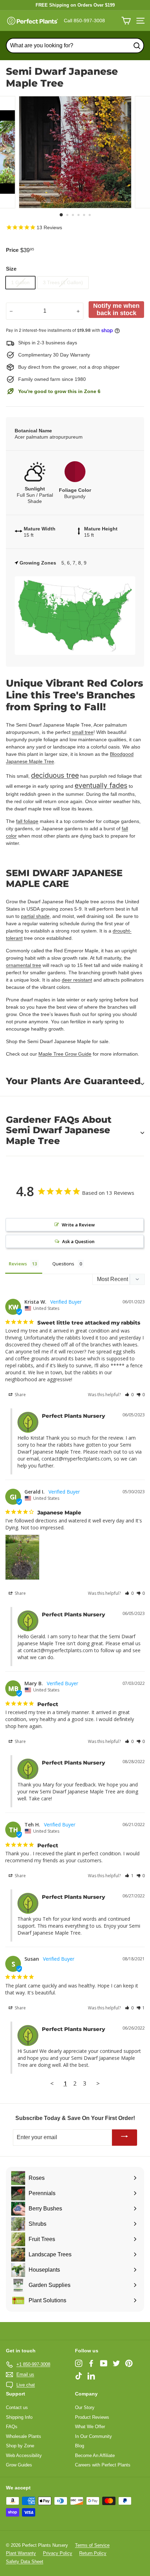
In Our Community (93, 2436)
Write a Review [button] (78, 1225)
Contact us (17, 2407)
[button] (129, 1395)
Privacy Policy (58, 2553)
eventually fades (101, 785)
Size (11, 269)
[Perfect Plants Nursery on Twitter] (116, 2363)
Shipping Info (19, 2417)
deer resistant (77, 980)
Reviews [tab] (18, 1264)
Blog (80, 2446)
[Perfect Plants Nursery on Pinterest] (129, 2363)
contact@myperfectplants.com (76, 1459)
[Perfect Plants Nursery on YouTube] (104, 2363)
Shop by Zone (20, 2446)
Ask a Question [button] (78, 1241)
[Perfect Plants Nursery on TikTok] (79, 2376)
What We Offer (90, 2427)
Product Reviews (92, 2417)
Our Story (85, 2407)
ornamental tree (24, 965)
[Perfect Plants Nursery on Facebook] (91, 2363)
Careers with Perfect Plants (103, 2465)
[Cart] (126, 21)
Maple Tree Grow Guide (65, 1054)
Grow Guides (19, 2465)
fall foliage (27, 821)
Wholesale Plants (24, 2436)
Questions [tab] (63, 1264)
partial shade (35, 916)
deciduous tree (55, 775)
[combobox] (75, 46)
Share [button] (20, 1395)
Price (12, 250)
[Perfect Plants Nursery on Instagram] (79, 2363)
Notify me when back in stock (116, 309)
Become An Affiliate (95, 2455)
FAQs (12, 2427)
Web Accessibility (24, 2455)
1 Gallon (20, 282)
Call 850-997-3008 (84, 21)
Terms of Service (92, 2545)
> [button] (98, 2083)
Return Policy (93, 2553)
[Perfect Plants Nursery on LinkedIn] (91, 2376)
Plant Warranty (21, 2553)
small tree (83, 732)
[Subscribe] (125, 2138)
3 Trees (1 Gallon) (63, 282)
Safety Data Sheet (25, 2562)
